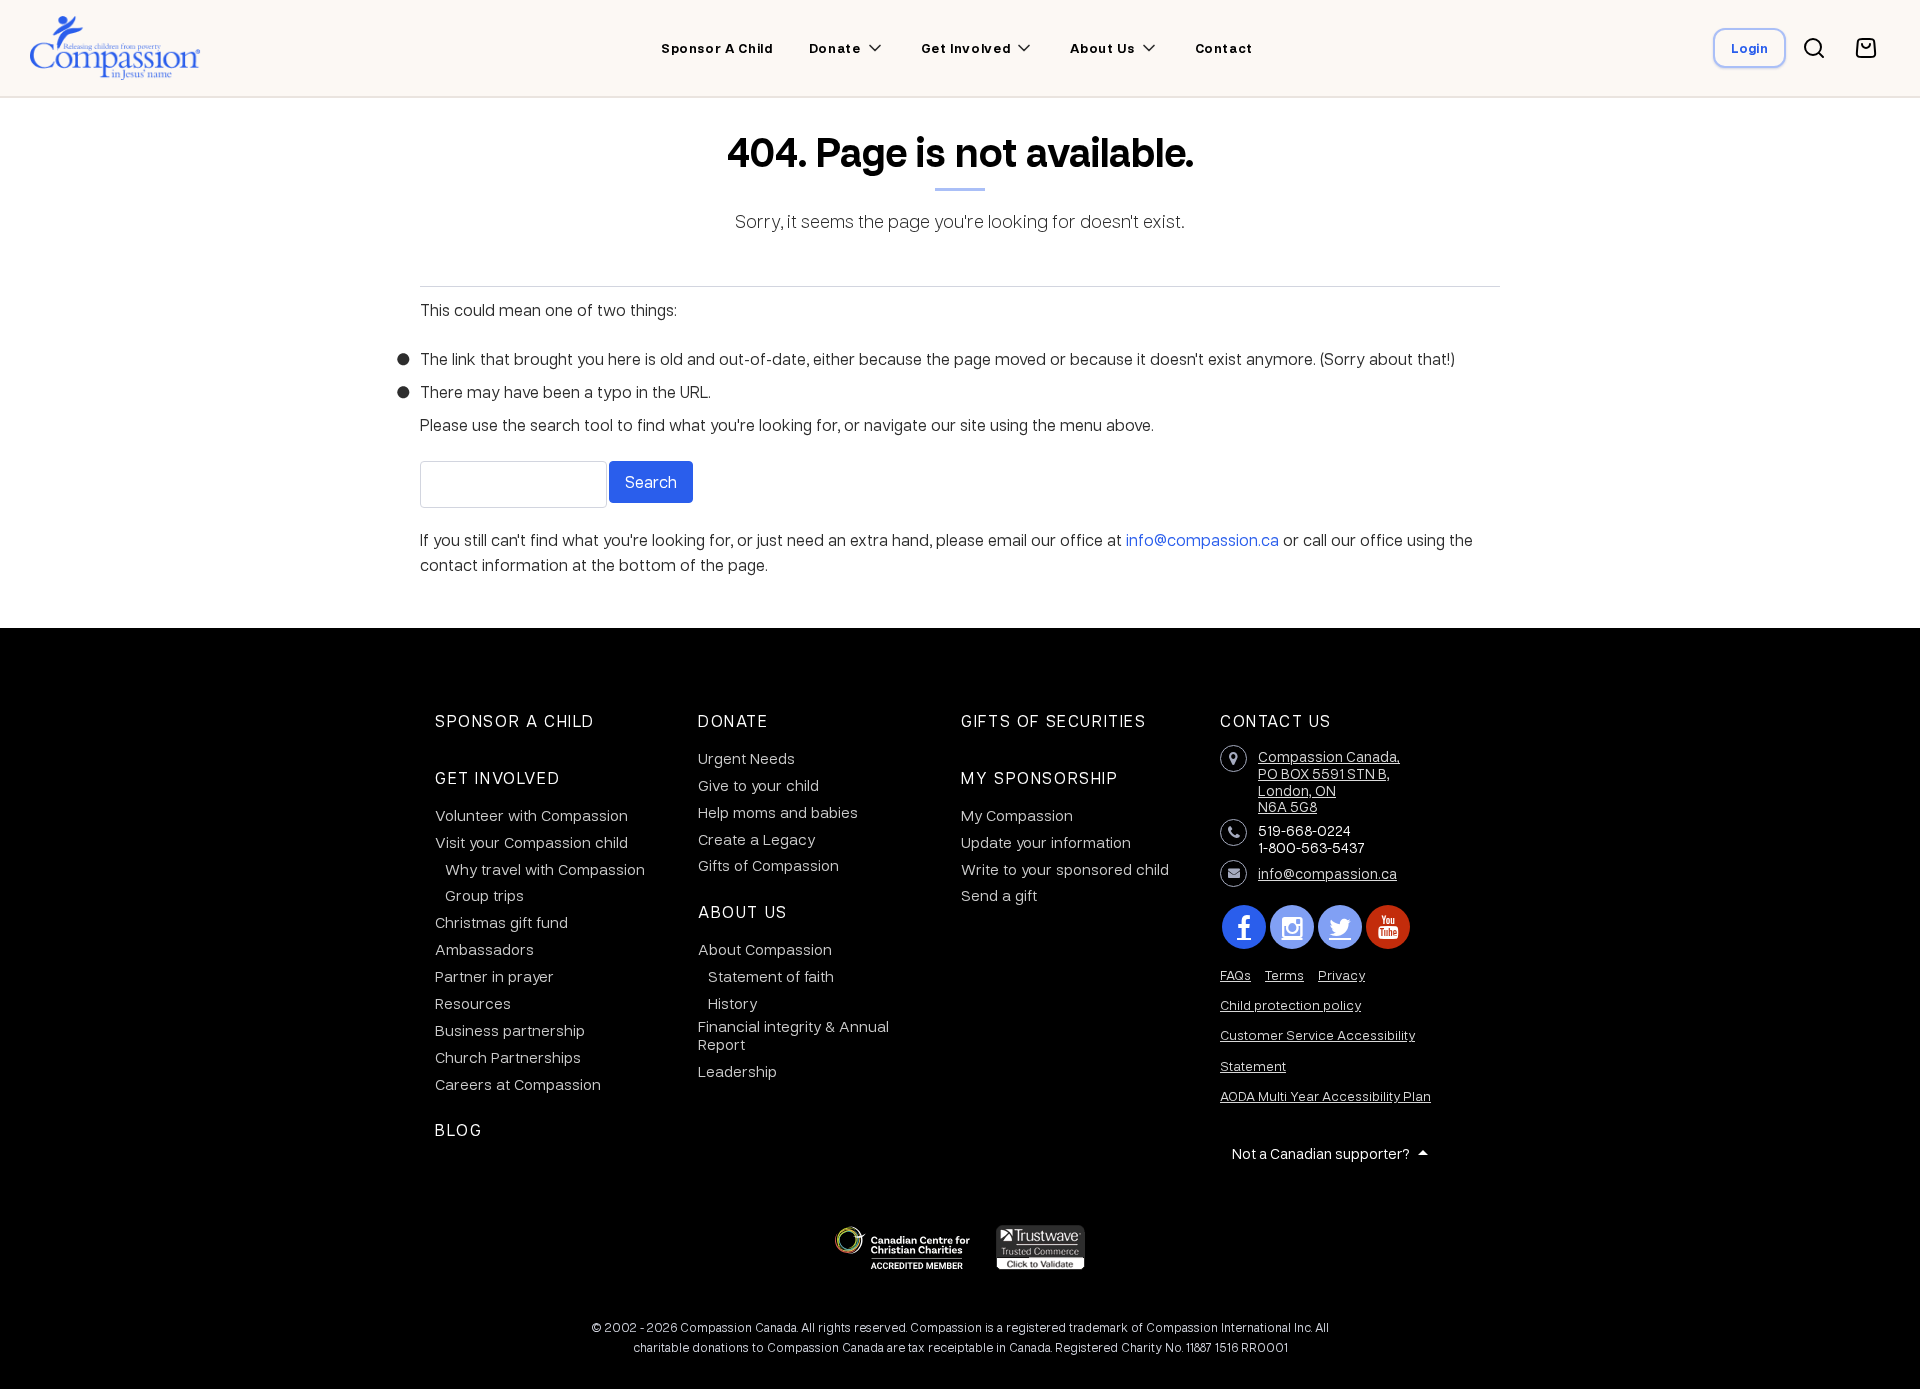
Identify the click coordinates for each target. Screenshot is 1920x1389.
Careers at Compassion (518, 1084)
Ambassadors (484, 949)
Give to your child (758, 785)
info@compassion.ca (1202, 539)
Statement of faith (771, 976)
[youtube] (1388, 927)
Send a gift (999, 895)
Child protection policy (1290, 1004)
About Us (743, 911)
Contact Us (1276, 720)
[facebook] (1244, 927)
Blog (458, 1129)
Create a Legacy (756, 839)
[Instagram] (1292, 927)
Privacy (1341, 974)
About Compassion (765, 949)
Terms (1284, 974)
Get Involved (497, 777)
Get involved (966, 48)
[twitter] (1340, 927)
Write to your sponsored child (1065, 869)
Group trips (484, 895)
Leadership (737, 1071)
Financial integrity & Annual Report (793, 1035)
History (732, 1003)
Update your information (1046, 842)
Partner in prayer (494, 976)
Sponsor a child (717, 48)
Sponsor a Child (515, 720)
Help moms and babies (778, 812)
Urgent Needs (746, 758)
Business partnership (510, 1030)
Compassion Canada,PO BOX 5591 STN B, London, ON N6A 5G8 (1329, 781)
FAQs (1235, 974)
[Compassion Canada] (115, 48)
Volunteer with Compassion (531, 815)
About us (1102, 48)
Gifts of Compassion (768, 865)
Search (651, 481)
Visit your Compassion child (531, 842)
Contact (1224, 48)
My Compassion (1017, 815)
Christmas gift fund (501, 922)
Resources (473, 1003)
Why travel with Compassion (545, 869)
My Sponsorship (1039, 777)
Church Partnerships (508, 1057)
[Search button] (1814, 48)
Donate (733, 720)
